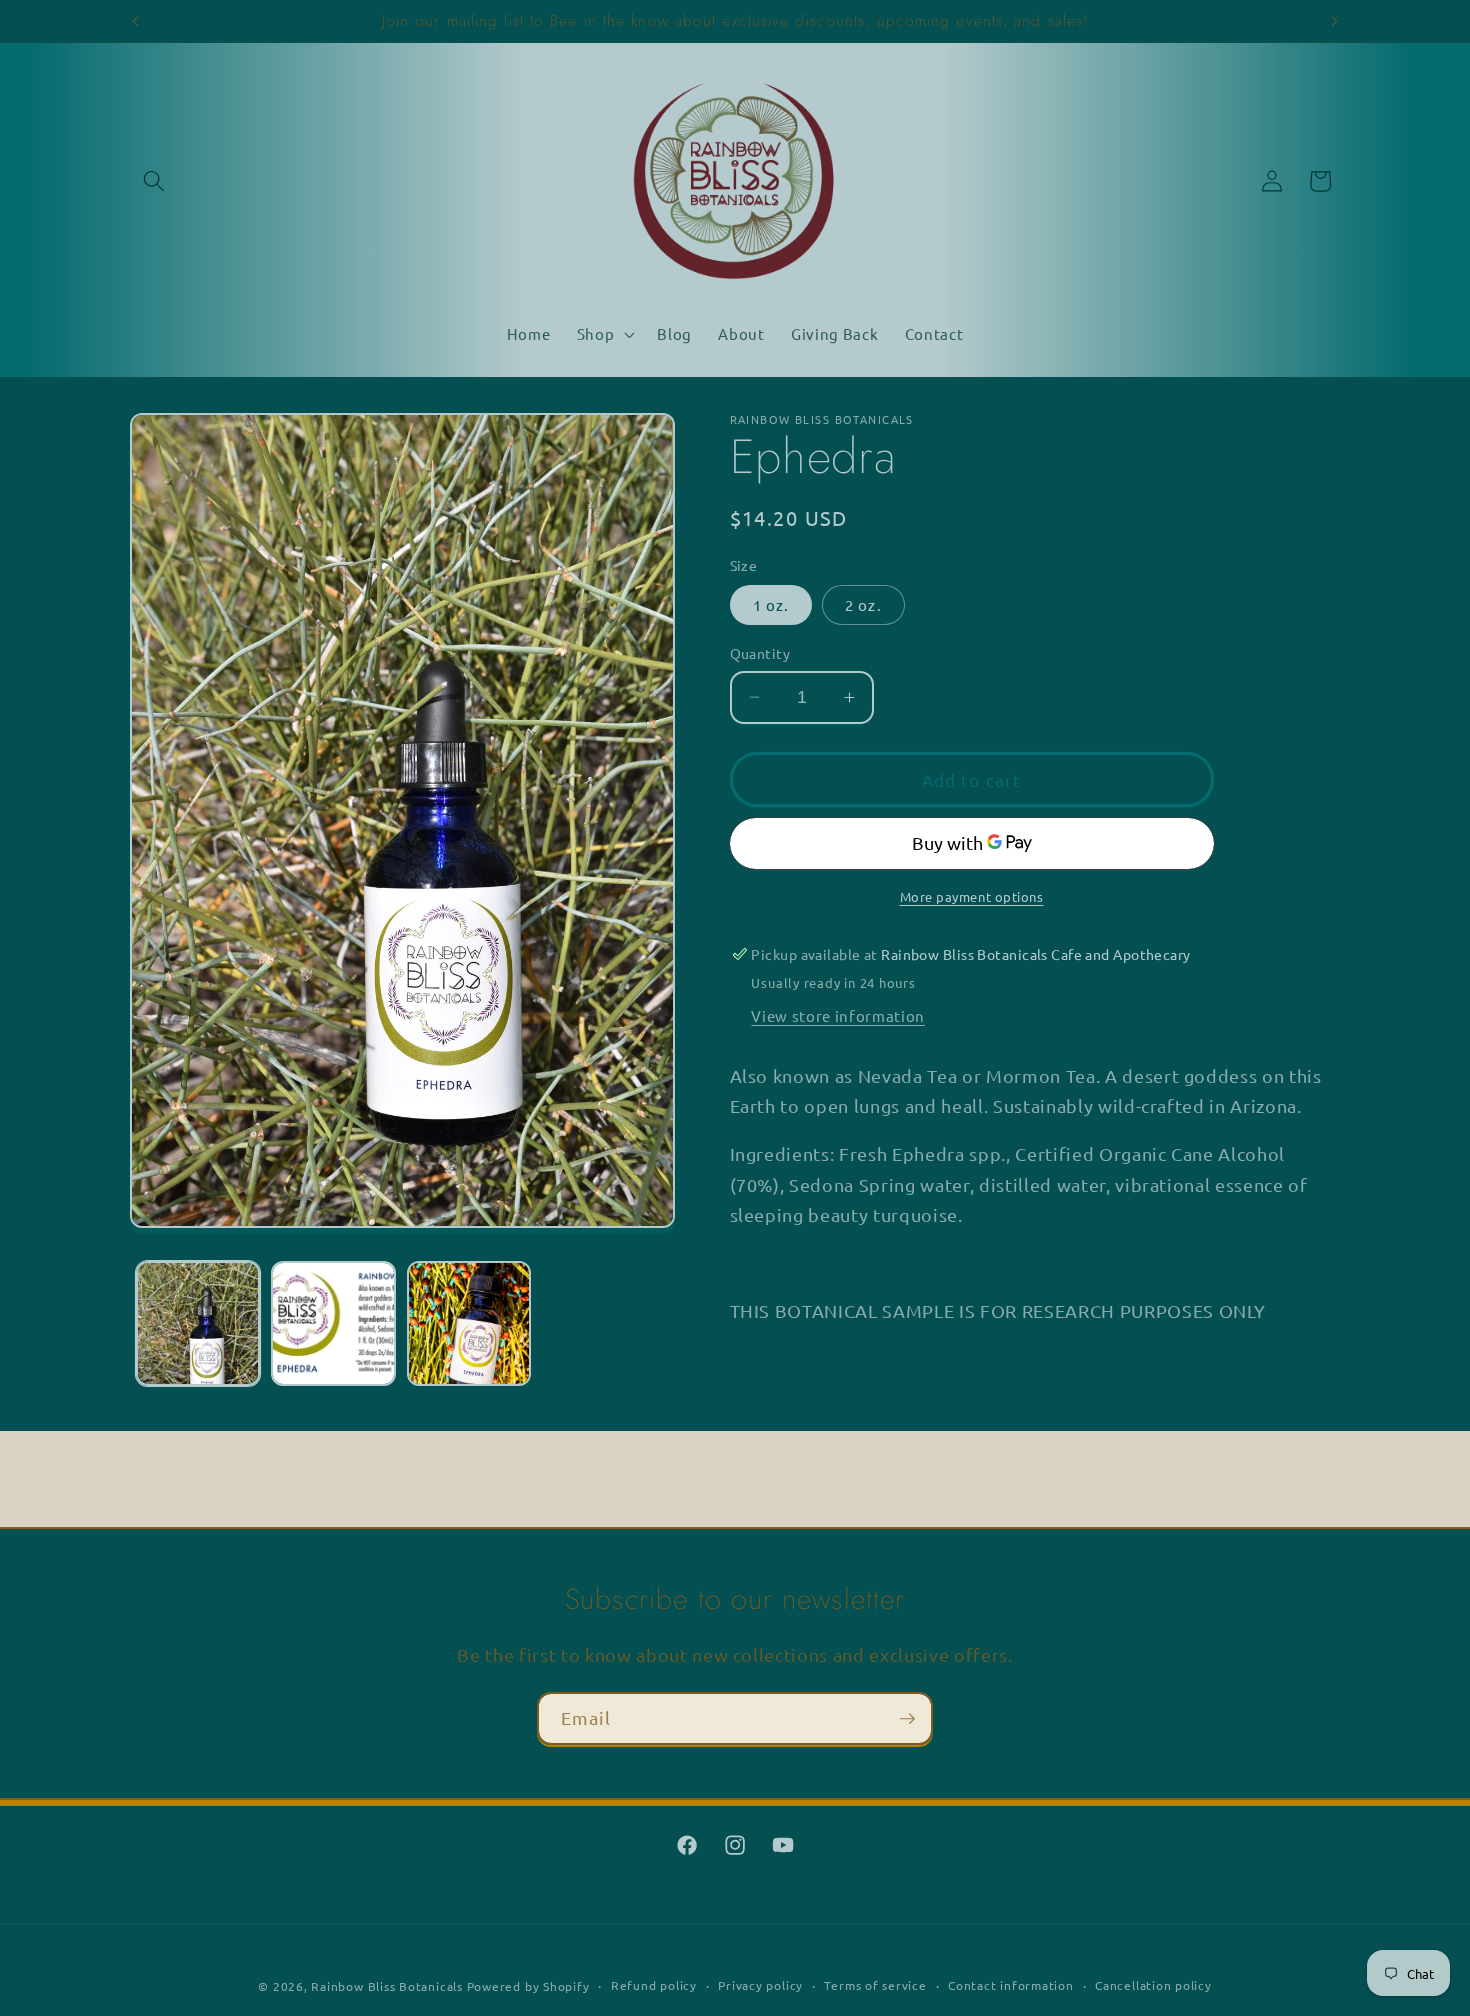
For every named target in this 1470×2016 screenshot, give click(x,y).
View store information (838, 1014)
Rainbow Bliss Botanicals (386, 1986)
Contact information (1011, 1985)
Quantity (760, 653)
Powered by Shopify (528, 1986)
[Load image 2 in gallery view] (333, 1323)
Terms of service (875, 1985)
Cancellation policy (1153, 1985)
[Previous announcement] (136, 21)
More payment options (972, 895)
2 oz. (863, 604)
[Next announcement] (1335, 21)
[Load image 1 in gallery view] (198, 1323)
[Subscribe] (907, 1719)
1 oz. (771, 604)
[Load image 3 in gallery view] (469, 1323)
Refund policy (654, 1985)
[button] (154, 181)
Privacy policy (760, 1985)
